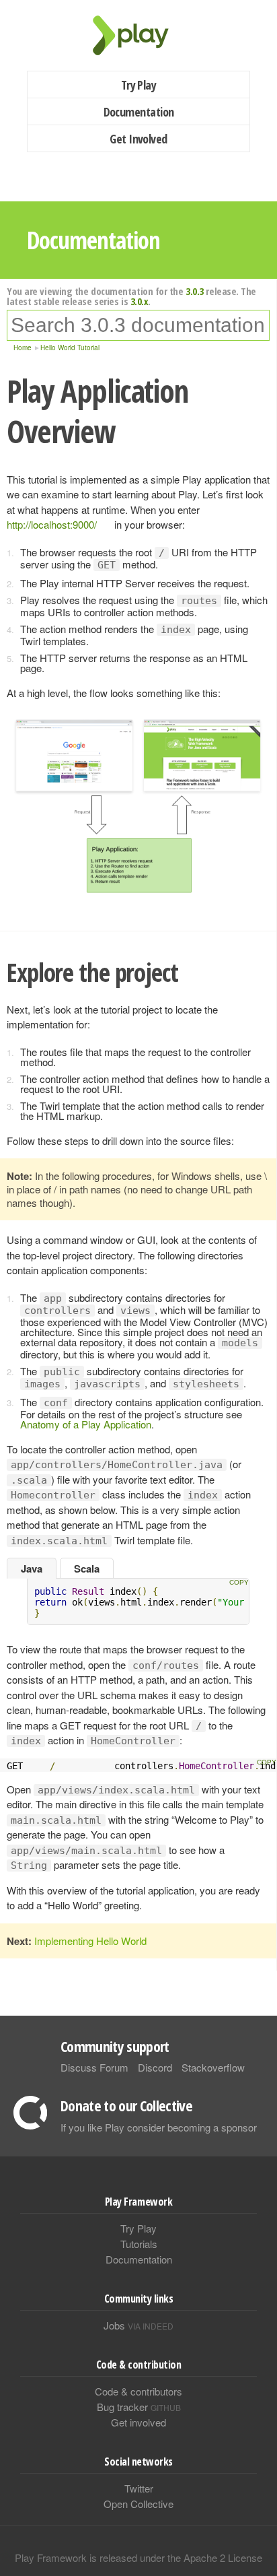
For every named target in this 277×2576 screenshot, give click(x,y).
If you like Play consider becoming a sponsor (159, 2127)
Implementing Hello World (90, 1941)
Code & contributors (138, 2391)
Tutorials (139, 2244)
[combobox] (138, 325)
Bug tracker (139, 2407)
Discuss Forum (94, 2067)
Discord (155, 2067)
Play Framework (138, 35)
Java (32, 1568)
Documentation (139, 112)
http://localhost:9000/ (52, 524)
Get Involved (138, 139)
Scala (87, 1568)
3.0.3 (195, 291)
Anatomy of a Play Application (86, 1424)
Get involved (138, 2422)
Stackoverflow (213, 2067)
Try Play (139, 85)
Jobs (138, 2325)
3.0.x (140, 301)
